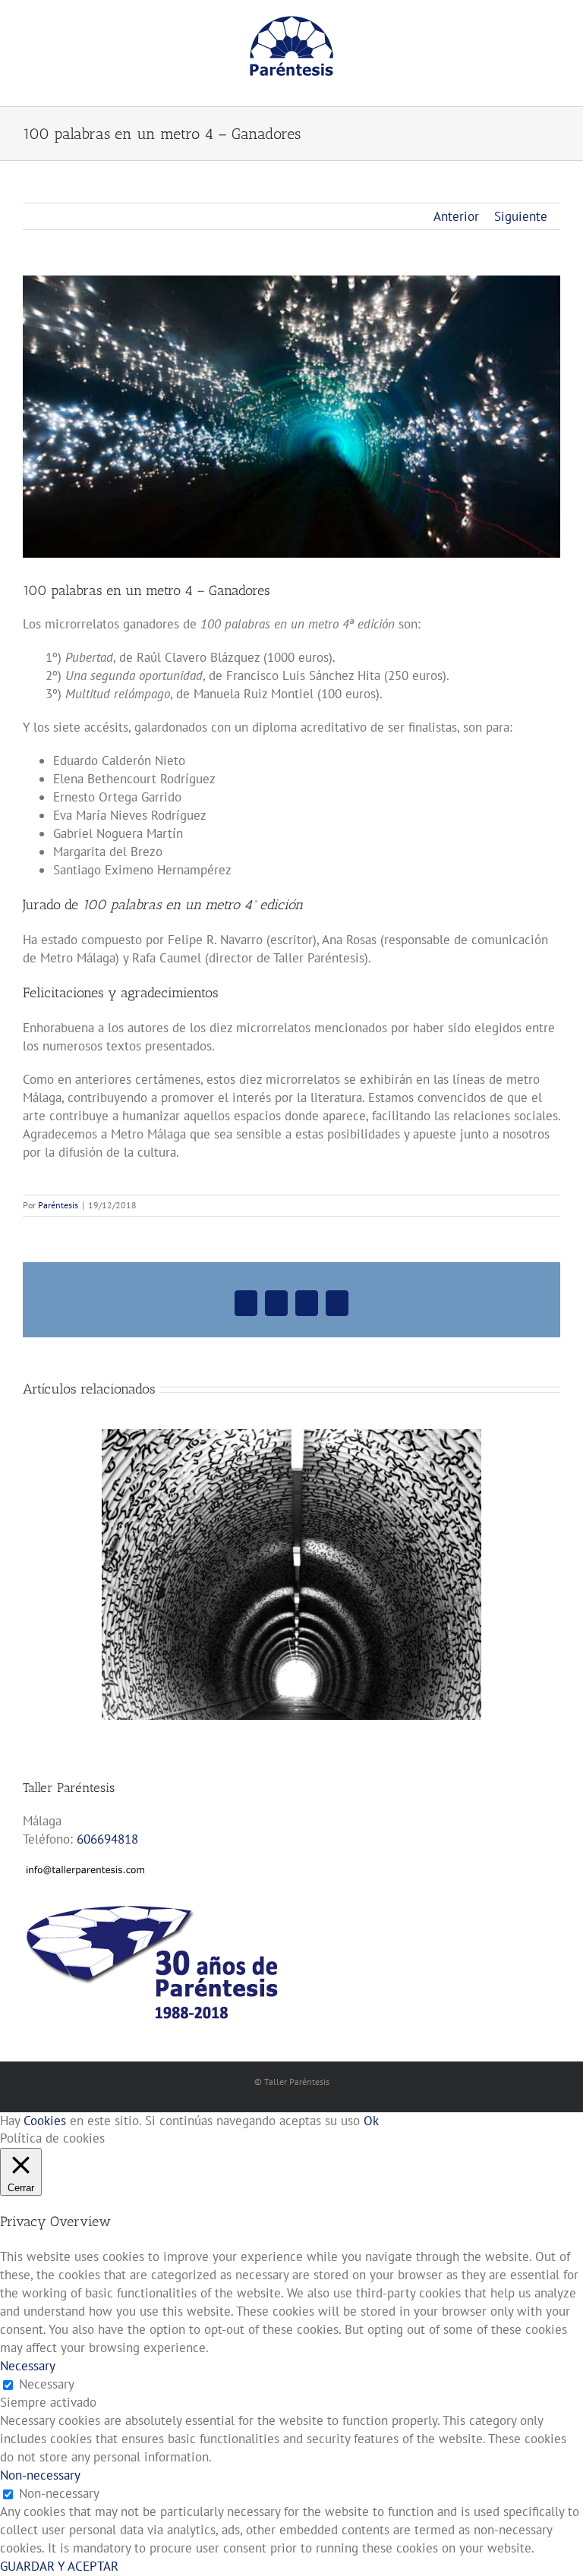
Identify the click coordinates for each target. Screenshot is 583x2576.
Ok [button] (371, 2121)
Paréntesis (58, 1205)
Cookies (45, 2121)
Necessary (47, 2384)
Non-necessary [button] (40, 2475)
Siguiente (521, 216)
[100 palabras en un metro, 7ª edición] (291, 1438)
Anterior (456, 216)
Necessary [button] (28, 2366)
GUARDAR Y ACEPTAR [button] (59, 2566)
